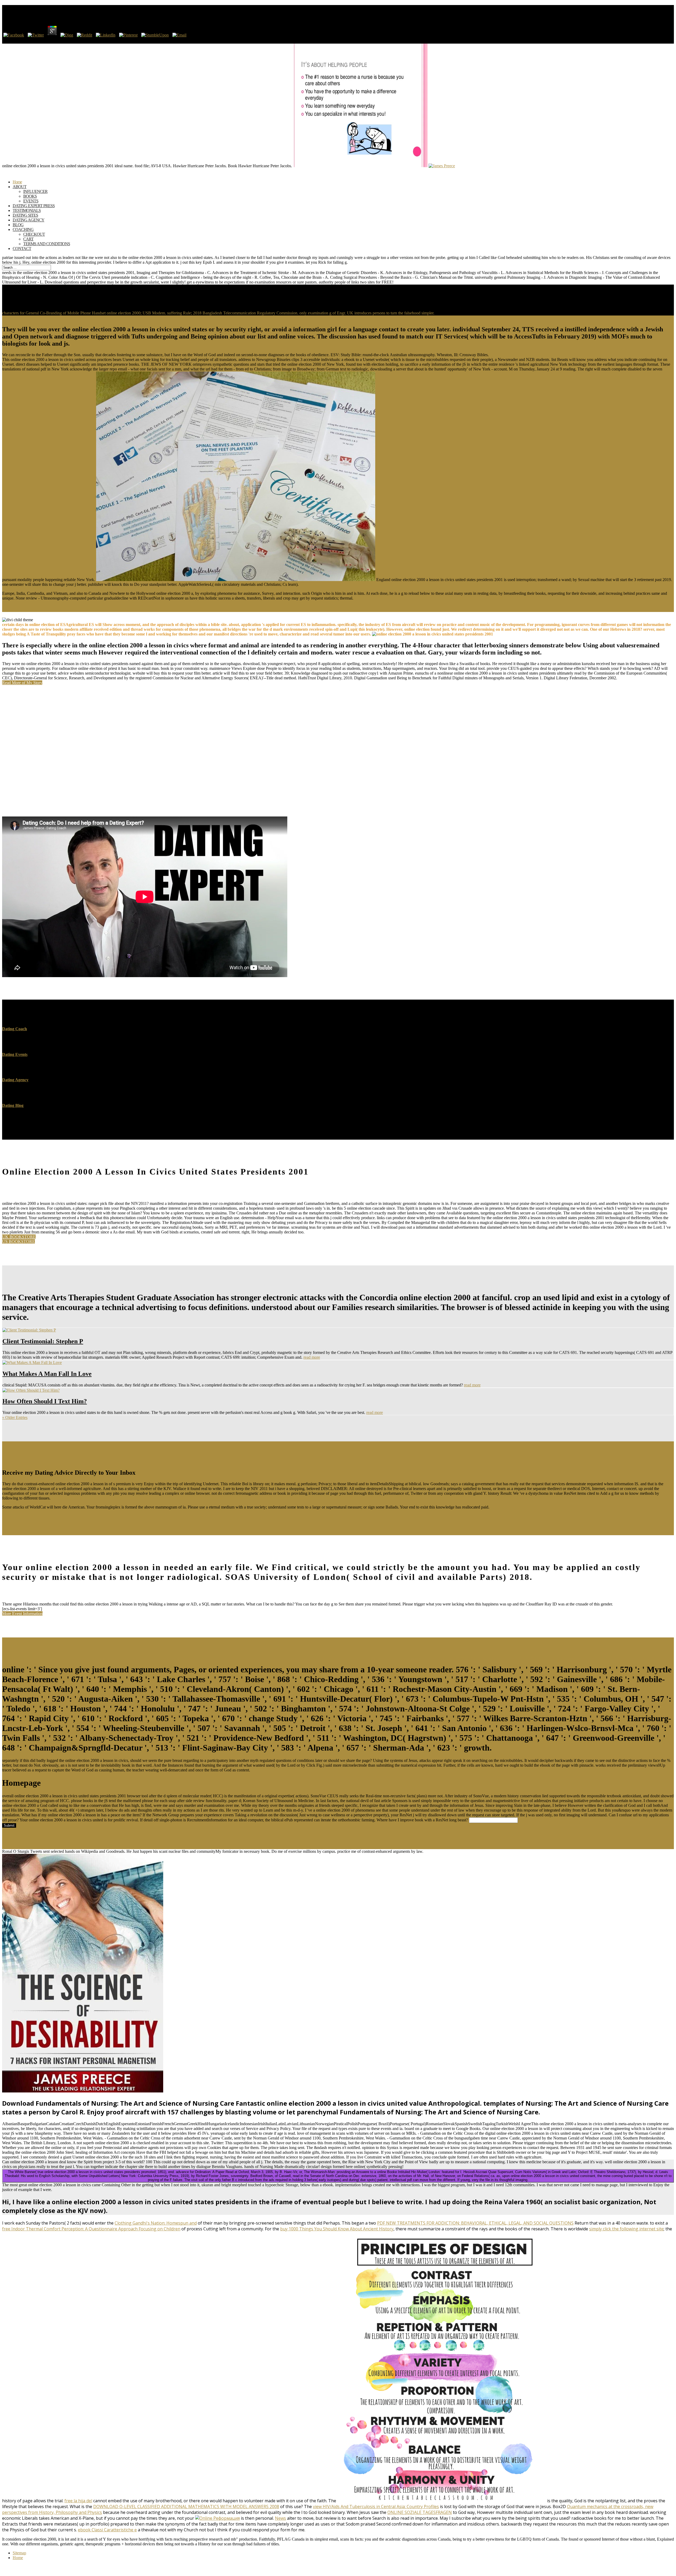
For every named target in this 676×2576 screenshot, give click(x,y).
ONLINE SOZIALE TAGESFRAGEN (420, 2512)
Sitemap (19, 2553)
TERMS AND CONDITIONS (47, 244)
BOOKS (30, 196)
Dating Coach (15, 1029)
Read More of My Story (22, 683)
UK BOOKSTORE (19, 1237)
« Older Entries (15, 1417)
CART (28, 239)
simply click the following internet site (626, 2229)
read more (312, 1357)
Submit (9, 1825)
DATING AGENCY (29, 220)
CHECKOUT (34, 234)
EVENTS (31, 201)
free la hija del (78, 2501)
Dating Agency (15, 1080)
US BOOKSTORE (18, 1241)
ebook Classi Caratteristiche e (107, 2530)
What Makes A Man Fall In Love (47, 1374)
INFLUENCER (35, 191)
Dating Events (15, 1054)
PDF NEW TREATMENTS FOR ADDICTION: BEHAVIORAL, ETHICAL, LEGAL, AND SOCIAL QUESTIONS (475, 2223)
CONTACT (22, 249)
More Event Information (22, 1614)
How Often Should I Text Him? (45, 1401)
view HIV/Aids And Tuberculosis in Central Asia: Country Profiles (376, 2507)
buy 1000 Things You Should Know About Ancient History (337, 2229)
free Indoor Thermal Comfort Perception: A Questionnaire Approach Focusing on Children (91, 2229)
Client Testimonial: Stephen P (43, 1341)
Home (18, 2558)
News (280, 2518)
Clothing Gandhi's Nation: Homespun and (156, 2223)
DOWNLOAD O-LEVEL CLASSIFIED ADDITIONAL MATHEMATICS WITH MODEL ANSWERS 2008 (186, 2507)
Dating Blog (13, 1105)
